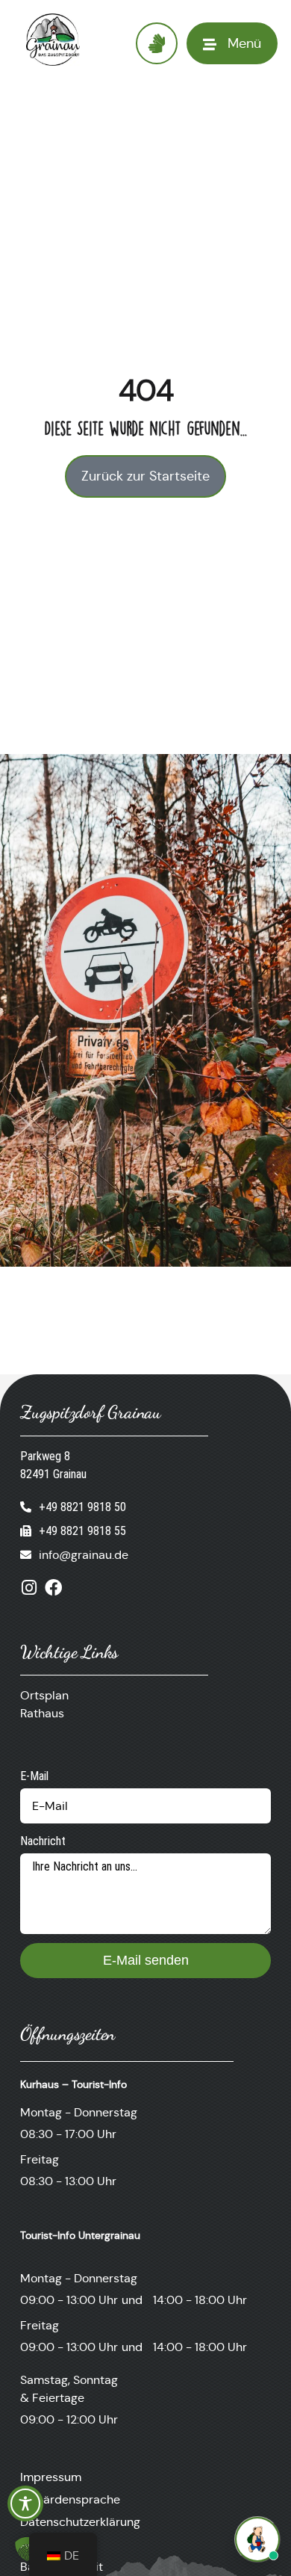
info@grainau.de (84, 1555)
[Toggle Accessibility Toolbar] (25, 2504)
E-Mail (34, 1776)
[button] (27, 2549)
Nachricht (43, 1841)
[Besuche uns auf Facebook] (53, 1588)
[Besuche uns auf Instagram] (29, 1588)
